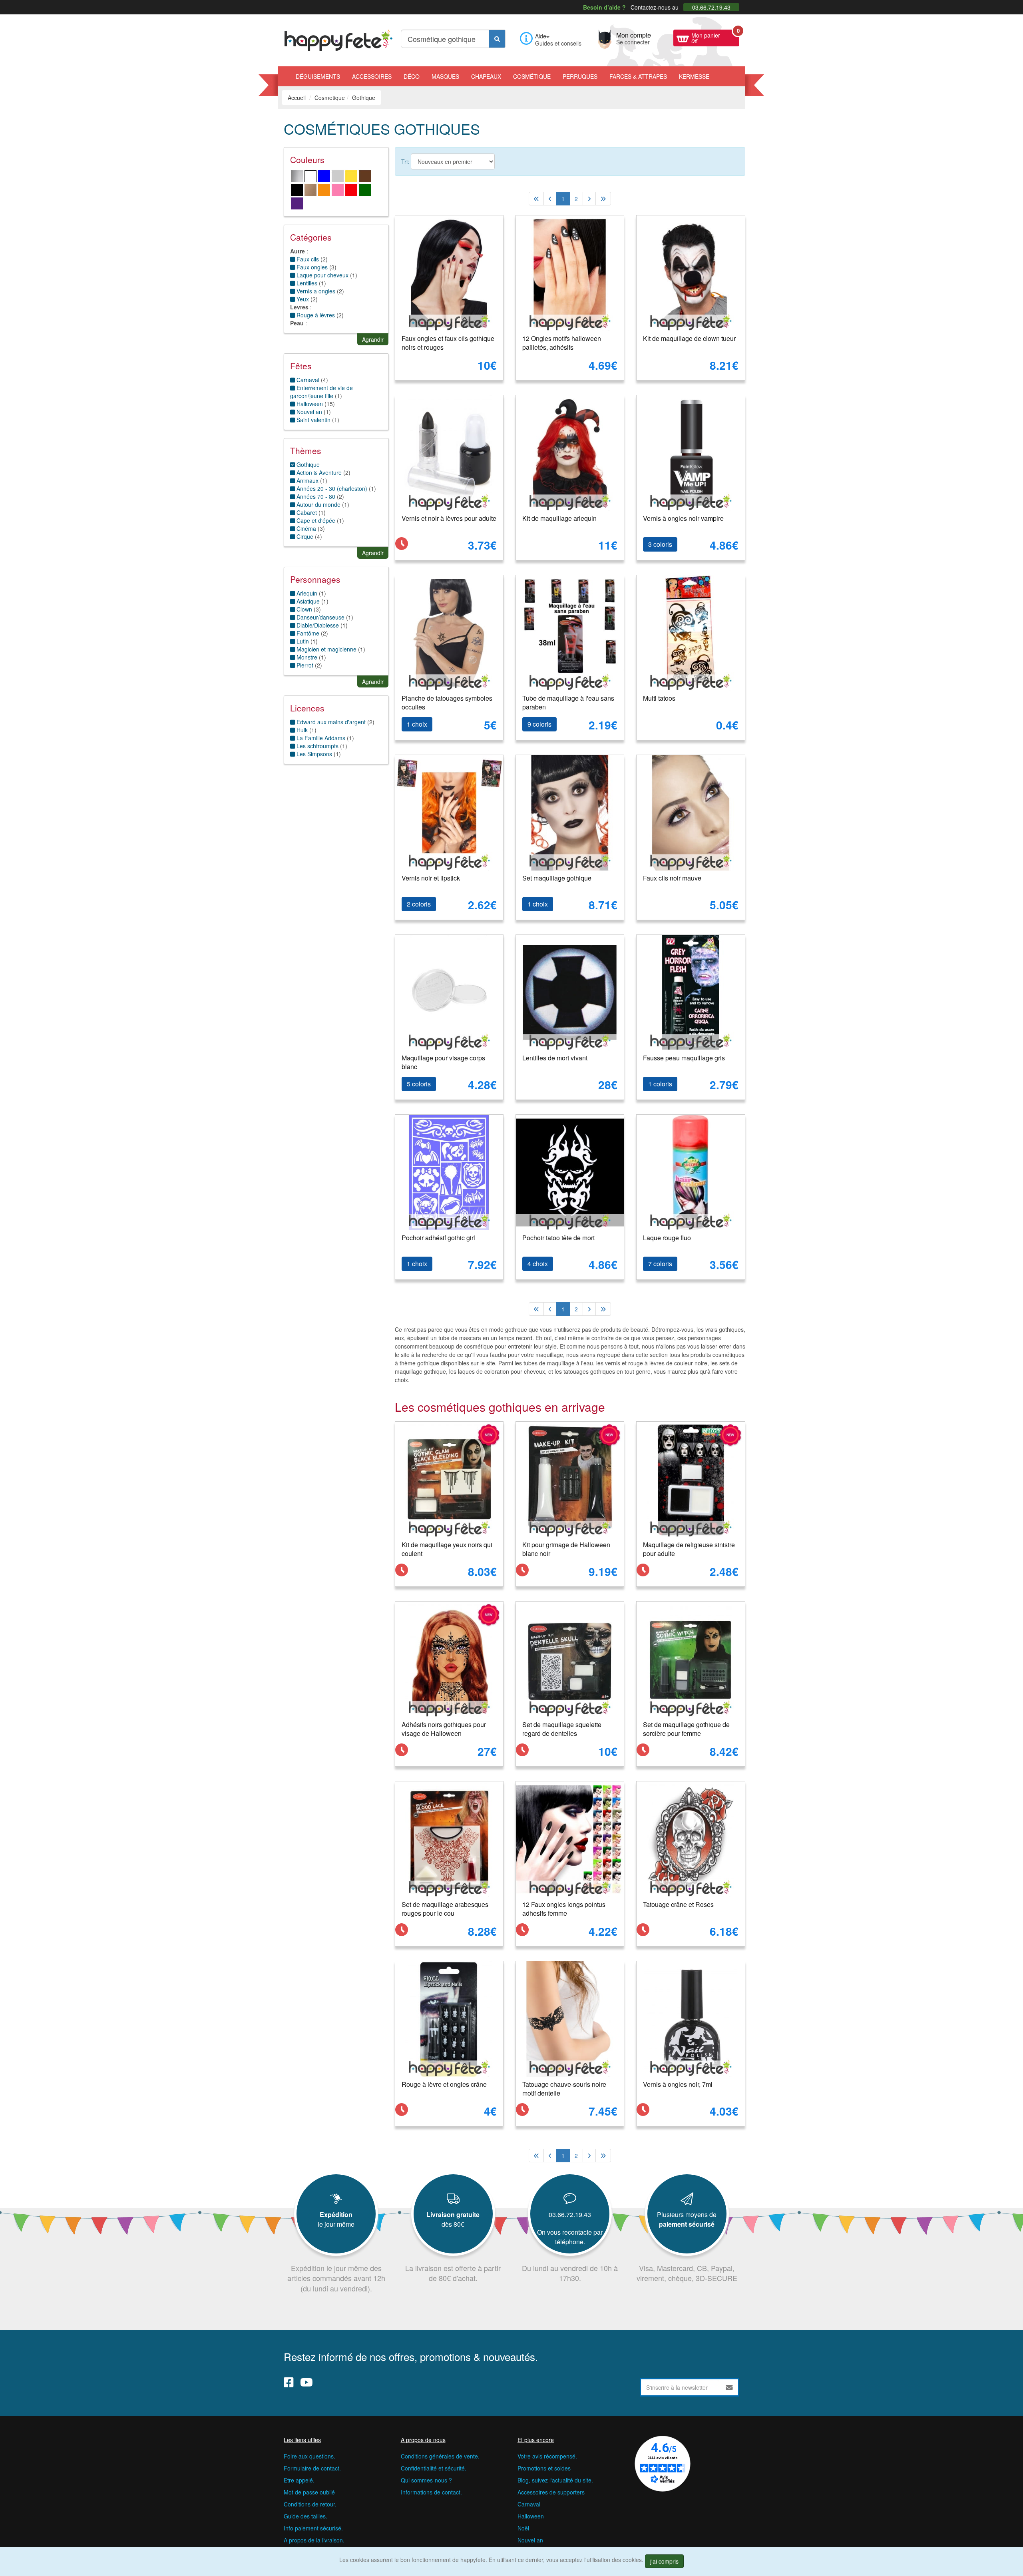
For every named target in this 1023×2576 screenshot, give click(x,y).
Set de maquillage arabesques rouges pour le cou (445, 1909)
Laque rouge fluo (667, 1238)
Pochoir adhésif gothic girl (438, 1238)
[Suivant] (589, 199)
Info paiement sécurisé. (313, 2528)
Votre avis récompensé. (547, 2456)
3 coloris (660, 544)
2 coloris (419, 904)
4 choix (538, 1264)
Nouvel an (530, 2540)
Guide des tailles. (306, 2516)
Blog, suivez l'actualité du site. (555, 2480)
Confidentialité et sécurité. (434, 2468)
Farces (638, 76)
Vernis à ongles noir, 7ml (678, 2084)
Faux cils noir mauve (672, 878)
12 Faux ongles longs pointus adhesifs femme (564, 1909)
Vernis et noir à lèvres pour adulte (449, 518)
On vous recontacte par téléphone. (570, 2237)
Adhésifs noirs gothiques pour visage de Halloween (444, 1729)
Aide (541, 36)
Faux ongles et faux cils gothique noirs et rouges (448, 343)
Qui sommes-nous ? (426, 2480)
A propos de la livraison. (314, 2540)
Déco (412, 76)
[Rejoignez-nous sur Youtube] (307, 2382)
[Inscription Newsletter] (729, 2387)
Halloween (531, 2516)
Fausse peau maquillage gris (684, 1058)
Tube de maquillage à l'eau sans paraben (568, 703)
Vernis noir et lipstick (431, 878)
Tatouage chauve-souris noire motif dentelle (564, 2089)
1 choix (417, 724)
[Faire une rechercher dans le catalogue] (497, 39)
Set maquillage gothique (557, 878)
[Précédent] (550, 199)
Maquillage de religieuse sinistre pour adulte (689, 1549)
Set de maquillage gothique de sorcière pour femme (686, 1729)
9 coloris (539, 724)
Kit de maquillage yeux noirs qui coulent (447, 1549)
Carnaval (529, 2504)
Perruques (580, 76)
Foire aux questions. (309, 2456)
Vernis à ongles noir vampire (683, 518)
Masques (445, 76)
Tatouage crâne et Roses (678, 1904)
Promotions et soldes (544, 2468)
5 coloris (419, 1084)
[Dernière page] (603, 199)
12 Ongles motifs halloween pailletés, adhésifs (562, 343)
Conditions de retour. (310, 2504)
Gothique (307, 464)
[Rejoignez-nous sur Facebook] (289, 2382)
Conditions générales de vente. (440, 2456)
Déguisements (318, 76)
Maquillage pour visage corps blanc (443, 1062)
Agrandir (373, 339)
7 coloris (660, 1264)
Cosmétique (532, 76)
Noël (523, 2528)
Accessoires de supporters (551, 2492)
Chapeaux (486, 76)
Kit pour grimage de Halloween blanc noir (566, 1549)
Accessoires (372, 76)
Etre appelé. (299, 2480)
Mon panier (715, 37)
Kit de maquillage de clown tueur (689, 338)
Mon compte (634, 38)
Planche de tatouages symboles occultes (447, 703)
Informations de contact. (431, 2492)
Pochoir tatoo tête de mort (558, 1238)
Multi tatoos (659, 698)
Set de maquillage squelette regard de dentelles (562, 1729)
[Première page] (536, 199)
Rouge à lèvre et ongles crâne (444, 2084)
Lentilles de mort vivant (555, 1058)
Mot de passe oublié (309, 2492)
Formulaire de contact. (312, 2468)
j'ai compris (664, 2561)
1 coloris (660, 1084)
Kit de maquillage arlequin (559, 518)
